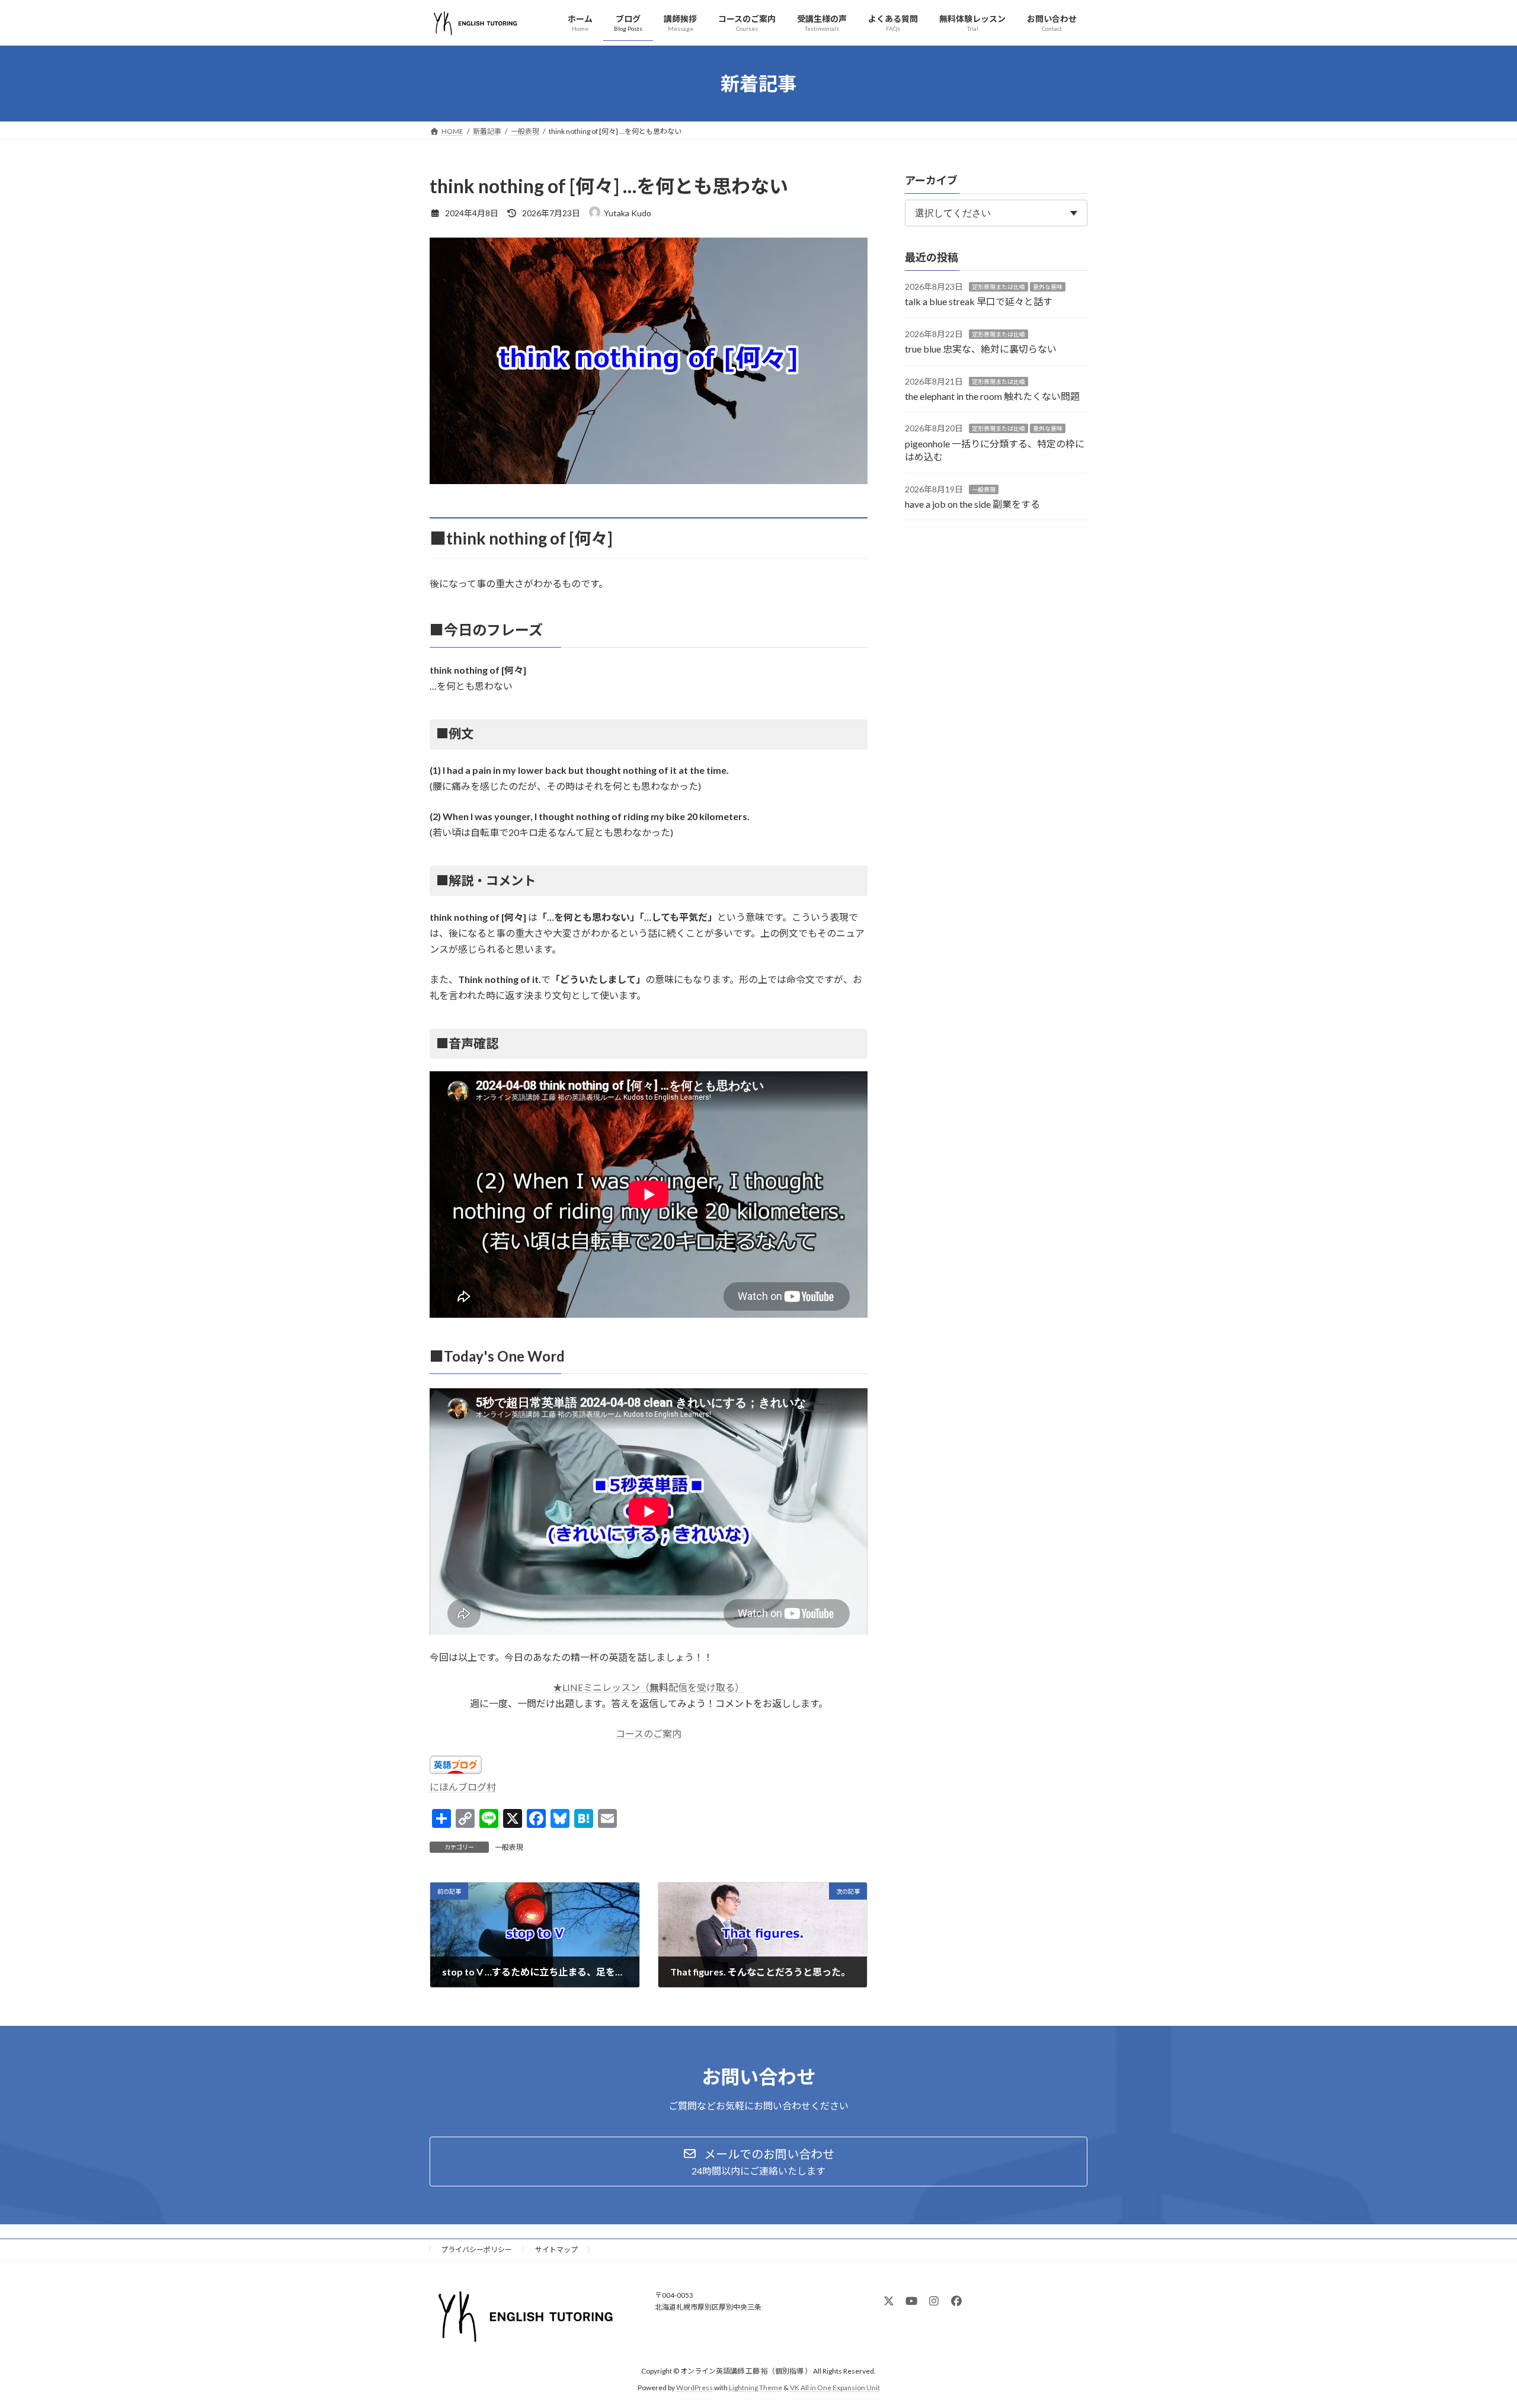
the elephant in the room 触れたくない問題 (992, 396)
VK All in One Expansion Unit (835, 2388)
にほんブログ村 (463, 1787)
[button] (758, 2162)
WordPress (695, 2388)
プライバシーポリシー (476, 2250)
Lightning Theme (756, 2388)
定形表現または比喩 (998, 287)
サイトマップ (556, 2250)
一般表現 (509, 1847)
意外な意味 (1048, 287)
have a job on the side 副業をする (972, 504)
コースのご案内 (649, 1733)
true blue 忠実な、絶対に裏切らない (981, 349)
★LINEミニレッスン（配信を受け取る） (649, 1687)
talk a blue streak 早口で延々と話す (979, 302)
